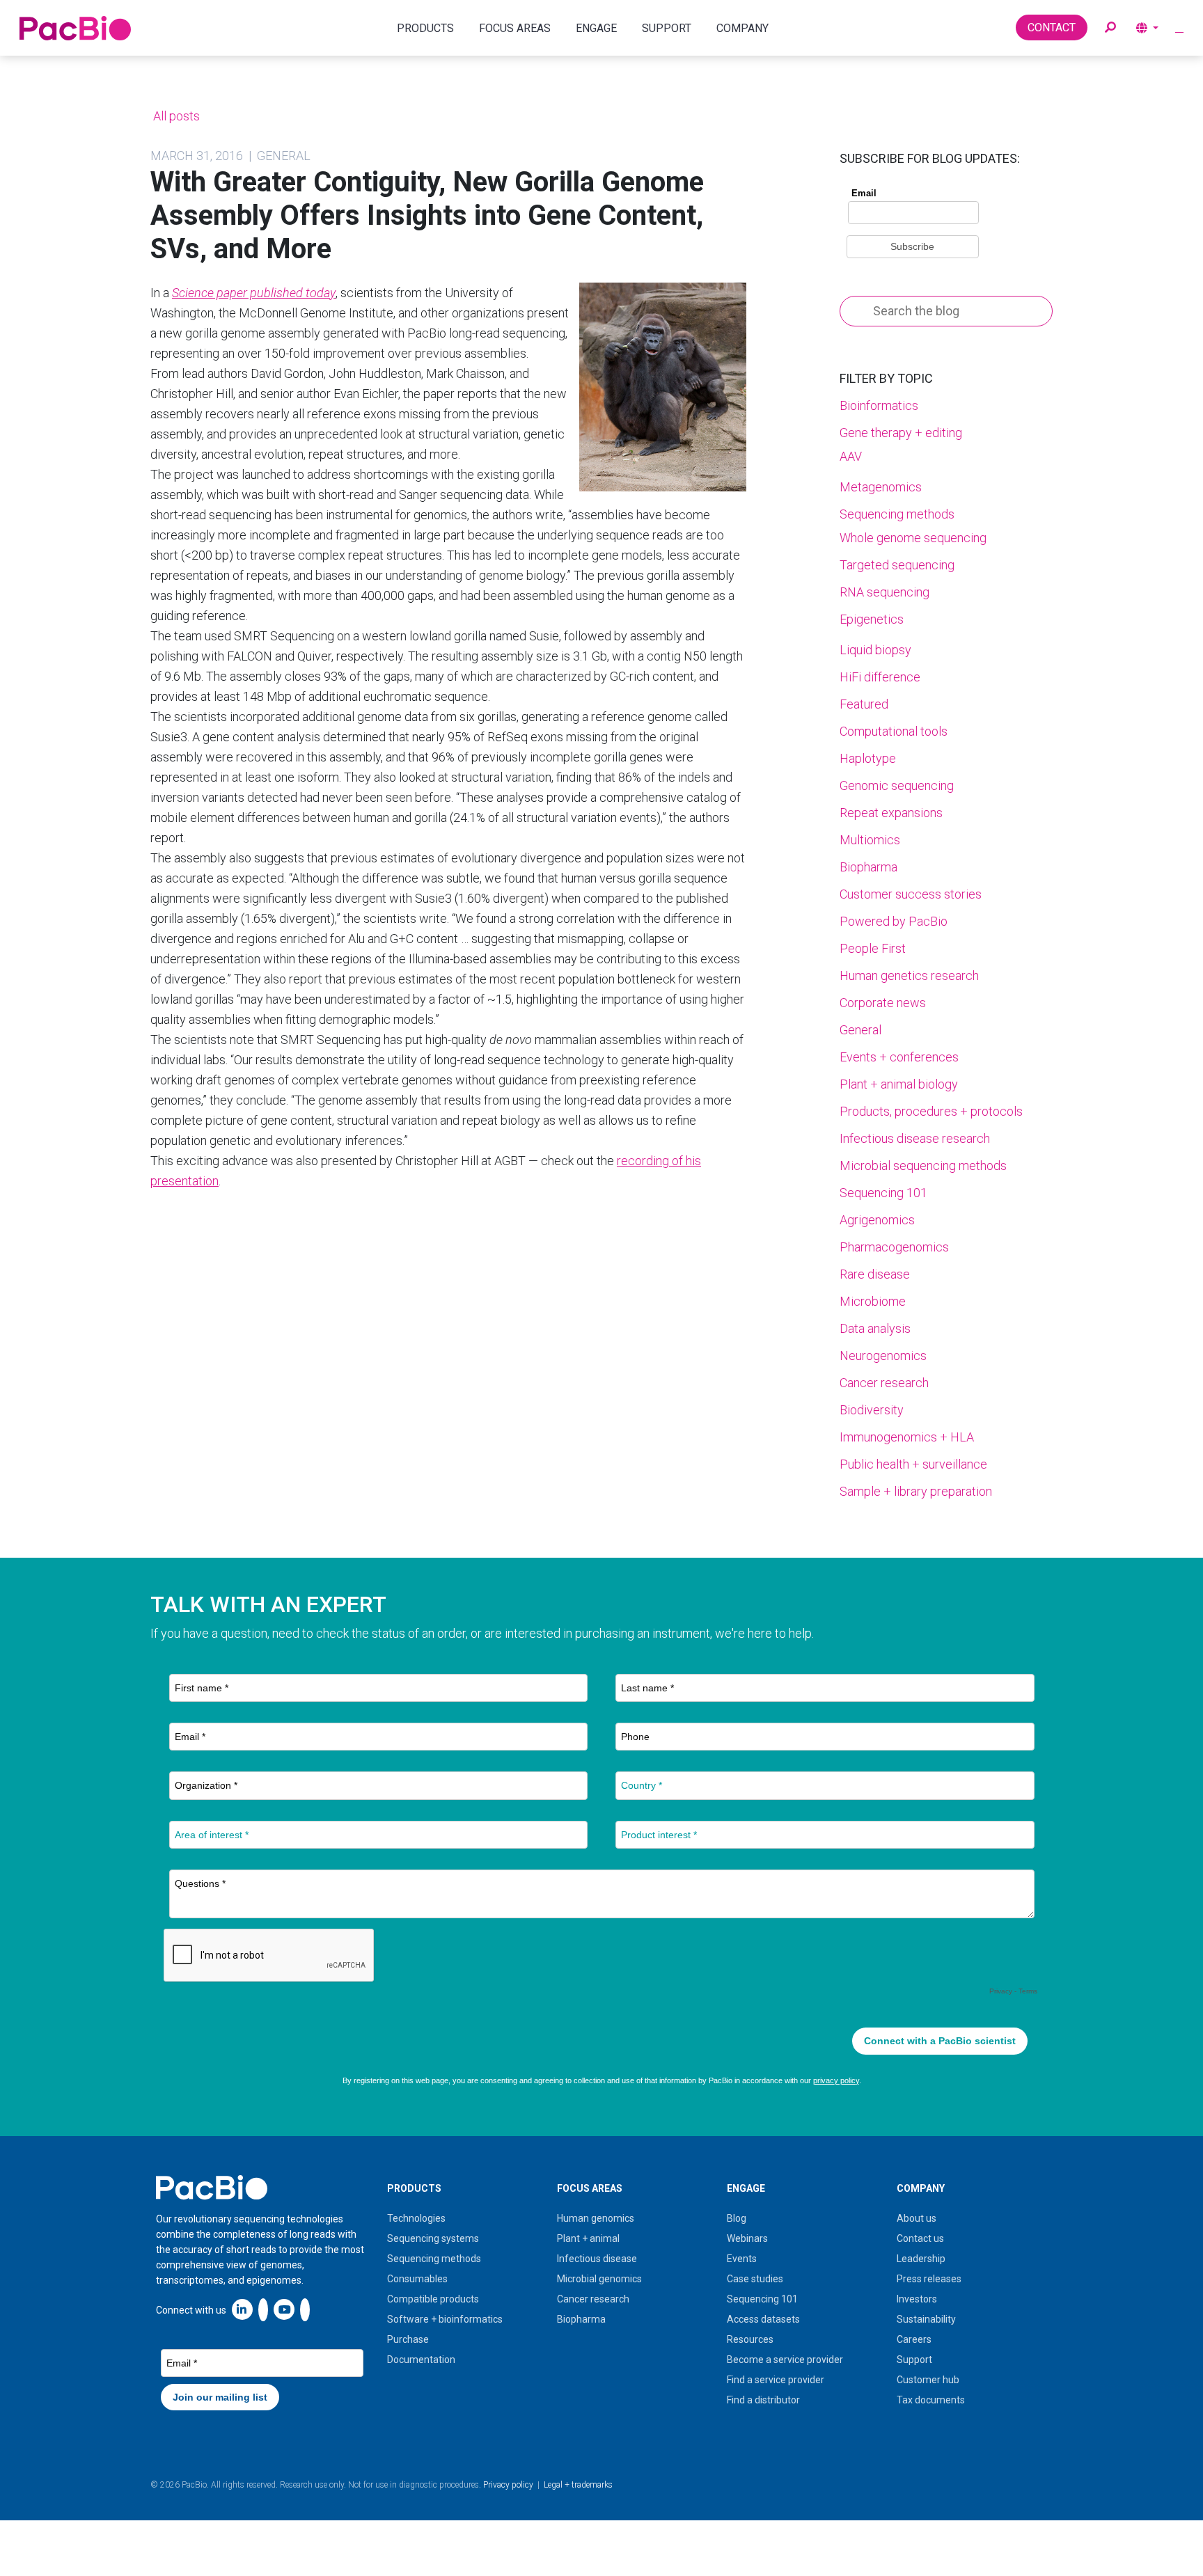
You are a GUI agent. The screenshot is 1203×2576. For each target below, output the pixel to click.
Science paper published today (254, 293)
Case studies (755, 2279)
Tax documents (931, 2400)
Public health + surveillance (913, 1464)
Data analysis (875, 1328)
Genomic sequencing (897, 785)
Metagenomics (881, 487)
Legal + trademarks (578, 2485)
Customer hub (928, 2380)
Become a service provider (785, 2360)
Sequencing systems (433, 2238)
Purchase (408, 2339)
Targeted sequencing (897, 565)
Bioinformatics (879, 405)
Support (914, 2360)
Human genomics (596, 2218)
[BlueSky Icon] (305, 2309)
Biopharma (868, 867)
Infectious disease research (915, 1138)
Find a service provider (776, 2380)
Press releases (929, 2279)
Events (742, 2259)
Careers (914, 2339)
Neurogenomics (883, 1356)
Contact (1052, 27)
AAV (851, 456)
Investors (917, 2299)
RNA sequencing (884, 592)
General (860, 1030)
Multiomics (870, 840)
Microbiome (873, 1301)
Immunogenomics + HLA (907, 1437)
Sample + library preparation (916, 1491)
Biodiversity (872, 1410)
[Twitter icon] (263, 2309)
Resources (750, 2339)
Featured (864, 704)
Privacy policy (508, 2485)
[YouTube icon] (284, 2309)
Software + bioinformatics (445, 2319)
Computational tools (894, 731)
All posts (175, 116)
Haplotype (868, 758)
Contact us (920, 2238)
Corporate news (883, 1003)
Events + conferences (899, 1057)
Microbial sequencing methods (923, 1165)
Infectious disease (597, 2259)
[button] (1110, 28)
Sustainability (926, 2319)
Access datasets (763, 2319)
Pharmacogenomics (894, 1247)
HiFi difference (880, 677)
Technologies (416, 2218)
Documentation (421, 2360)
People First (873, 948)
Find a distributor (763, 2400)
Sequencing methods (897, 514)
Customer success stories (911, 894)
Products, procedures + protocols (931, 1111)
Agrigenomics (877, 1220)
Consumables (417, 2279)
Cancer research (884, 1383)
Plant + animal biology (899, 1084)
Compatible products (433, 2299)
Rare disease (875, 1274)
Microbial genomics (599, 2279)
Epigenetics (872, 619)
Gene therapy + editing (901, 433)
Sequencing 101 (883, 1193)
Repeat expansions (891, 813)
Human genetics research (909, 975)
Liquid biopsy (875, 650)
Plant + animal (588, 2238)
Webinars (747, 2238)
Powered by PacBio (894, 921)
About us (917, 2218)
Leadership (921, 2259)
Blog (737, 2218)
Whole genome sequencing (913, 538)
